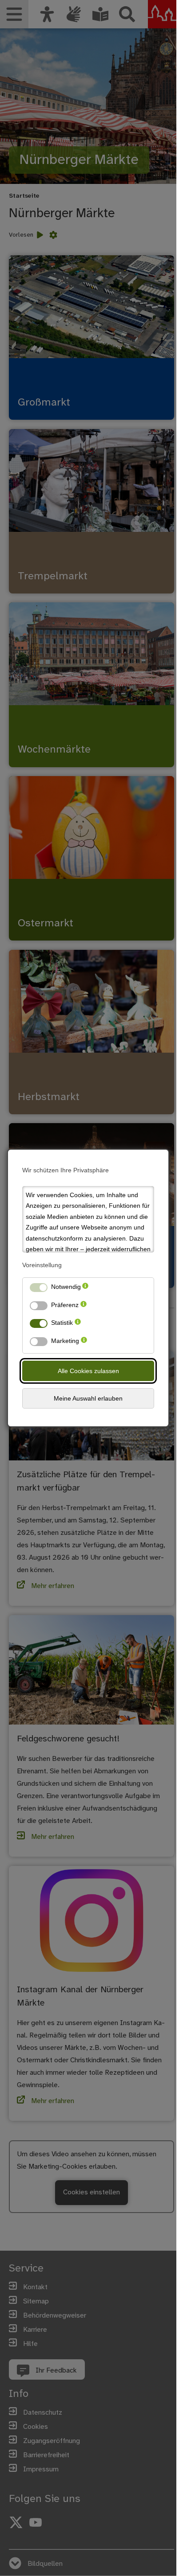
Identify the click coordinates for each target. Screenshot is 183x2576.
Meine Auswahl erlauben (88, 1398)
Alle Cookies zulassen (88, 1371)
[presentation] (85, 1289)
